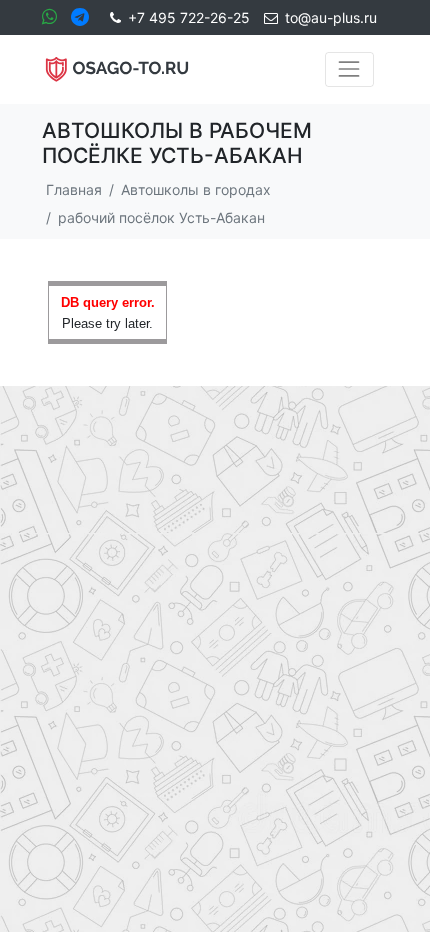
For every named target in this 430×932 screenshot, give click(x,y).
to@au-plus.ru (331, 17)
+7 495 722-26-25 (189, 17)
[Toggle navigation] (349, 69)
